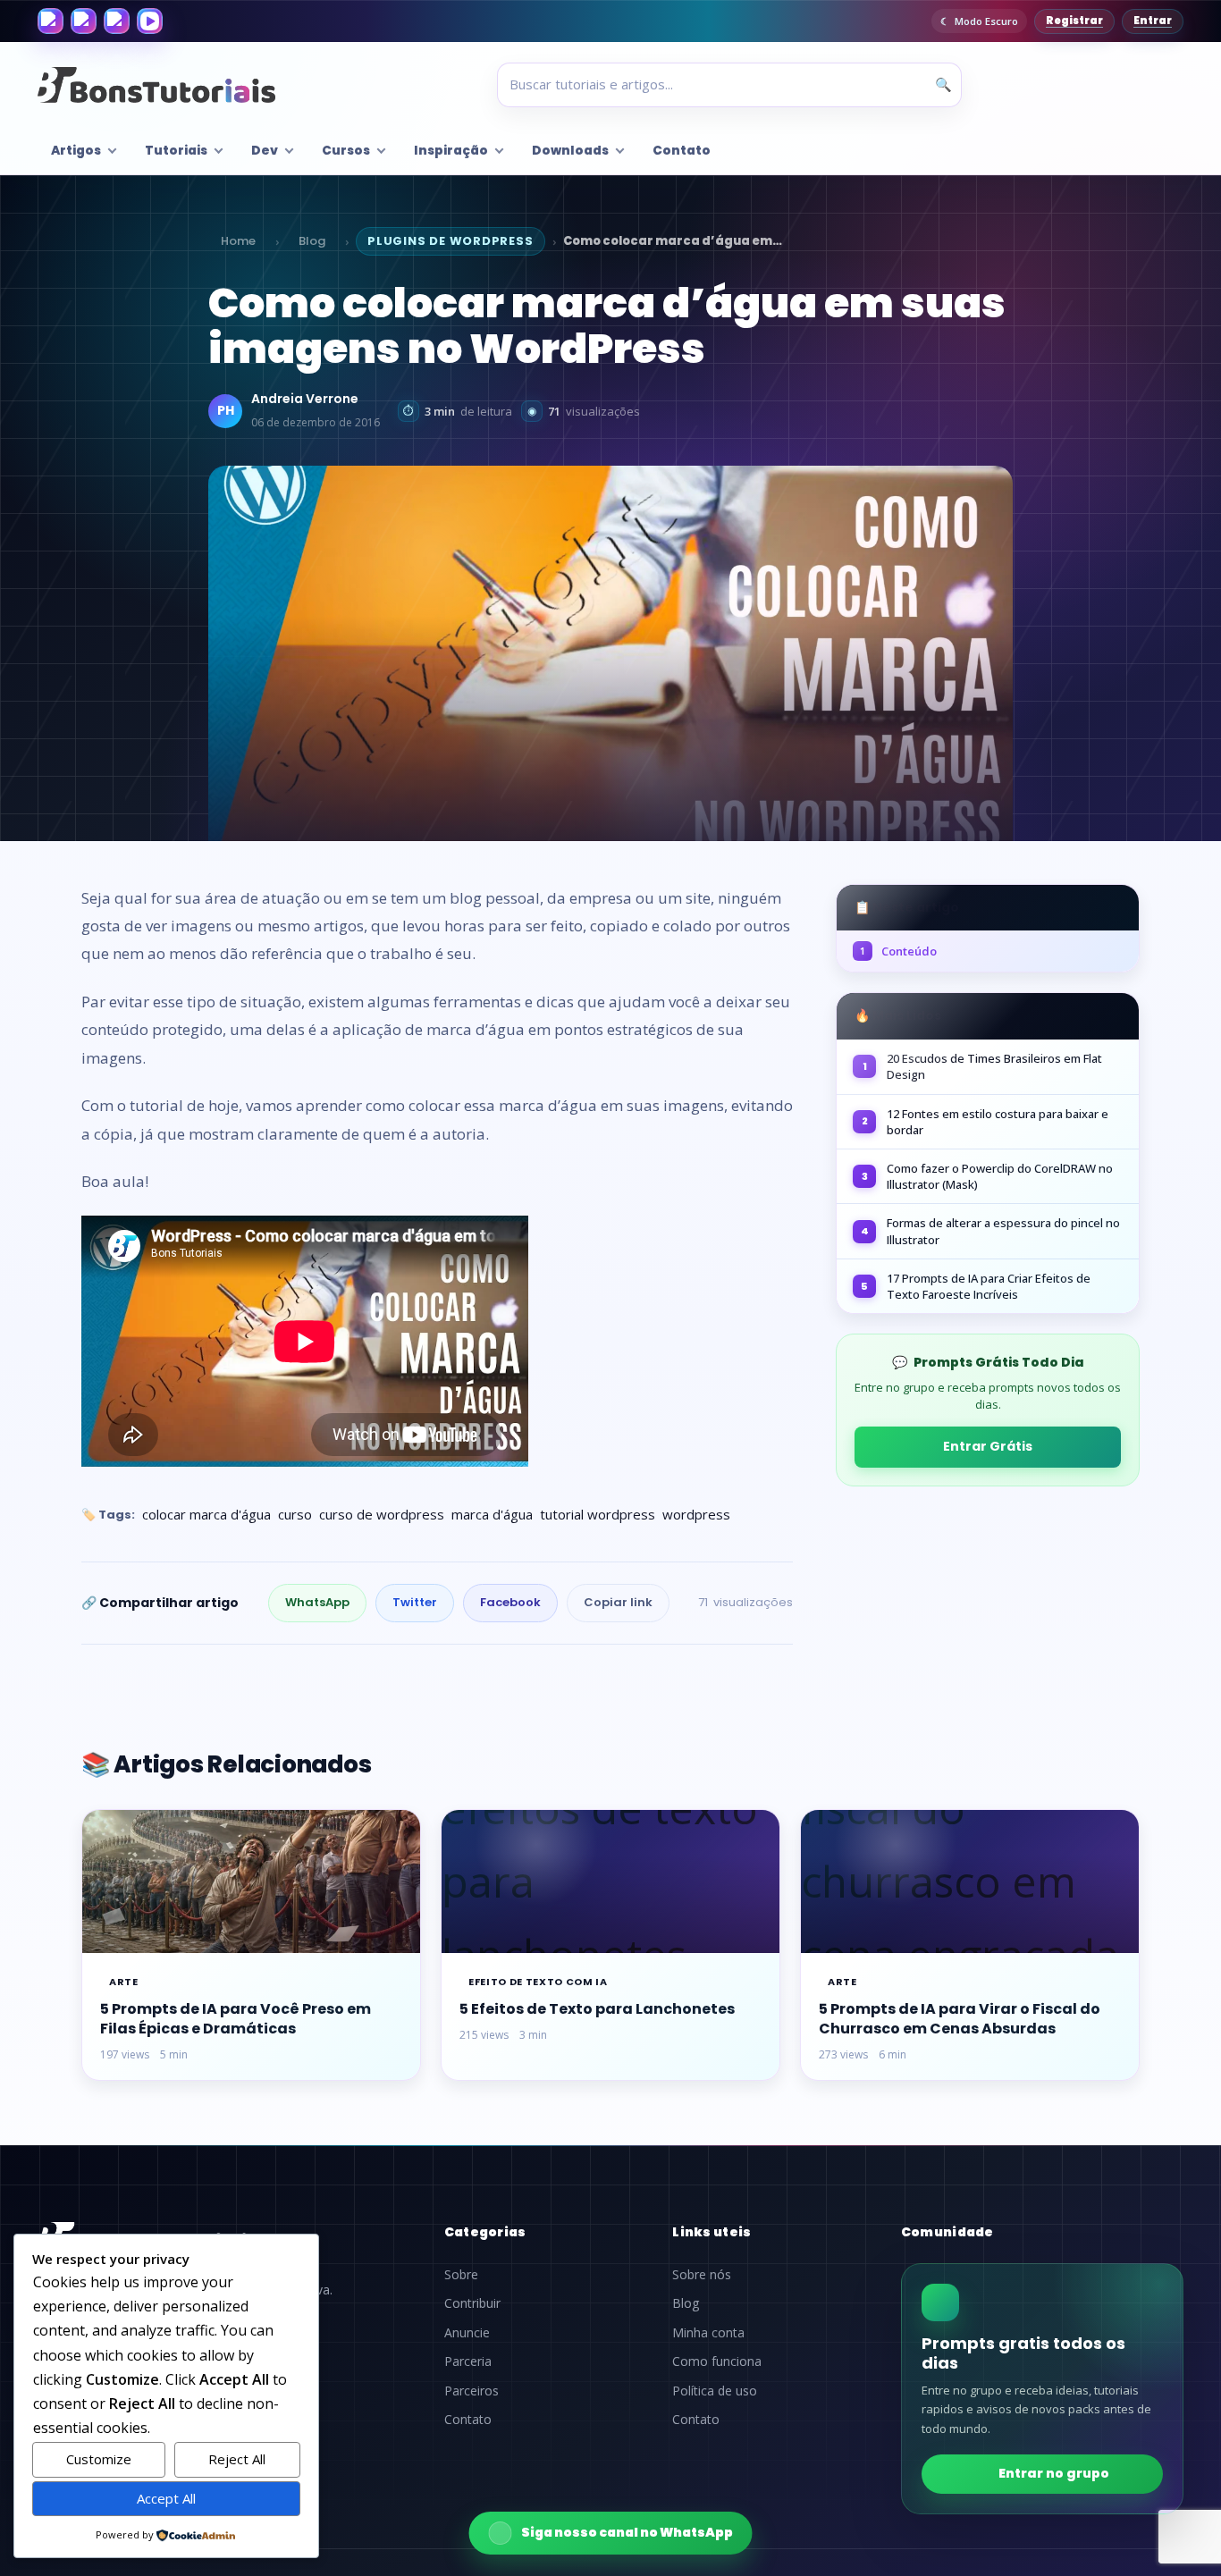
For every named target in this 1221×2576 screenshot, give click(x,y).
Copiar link (618, 1602)
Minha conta (708, 2333)
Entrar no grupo (1054, 2473)
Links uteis (712, 2232)
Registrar (1074, 21)
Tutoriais (176, 151)
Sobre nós (702, 2275)
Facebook (510, 1602)
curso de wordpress (382, 1514)
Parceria (468, 2361)
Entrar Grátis (988, 1446)
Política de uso (715, 2391)
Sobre (461, 2275)
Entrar (1153, 21)
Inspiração (451, 151)
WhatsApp (317, 1602)
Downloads (570, 151)
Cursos (346, 151)
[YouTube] (150, 21)
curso (295, 1514)
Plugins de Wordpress (451, 241)
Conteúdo (898, 951)
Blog (312, 241)
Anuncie (467, 2333)
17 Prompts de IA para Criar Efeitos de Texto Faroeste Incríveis (989, 1286)
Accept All (166, 2498)
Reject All (237, 2459)
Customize (99, 2459)
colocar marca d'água (206, 1514)
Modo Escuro (986, 21)
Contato (682, 151)
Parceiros (472, 2391)
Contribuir (472, 2303)
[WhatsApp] (117, 21)
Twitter (415, 1602)
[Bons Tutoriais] (156, 85)
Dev (265, 151)
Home (238, 241)
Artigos (76, 151)
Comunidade (947, 2232)
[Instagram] (84, 21)
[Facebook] (51, 21)
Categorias (485, 2232)
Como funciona (717, 2361)
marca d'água (492, 1514)
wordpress (696, 1514)
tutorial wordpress (598, 1514)
